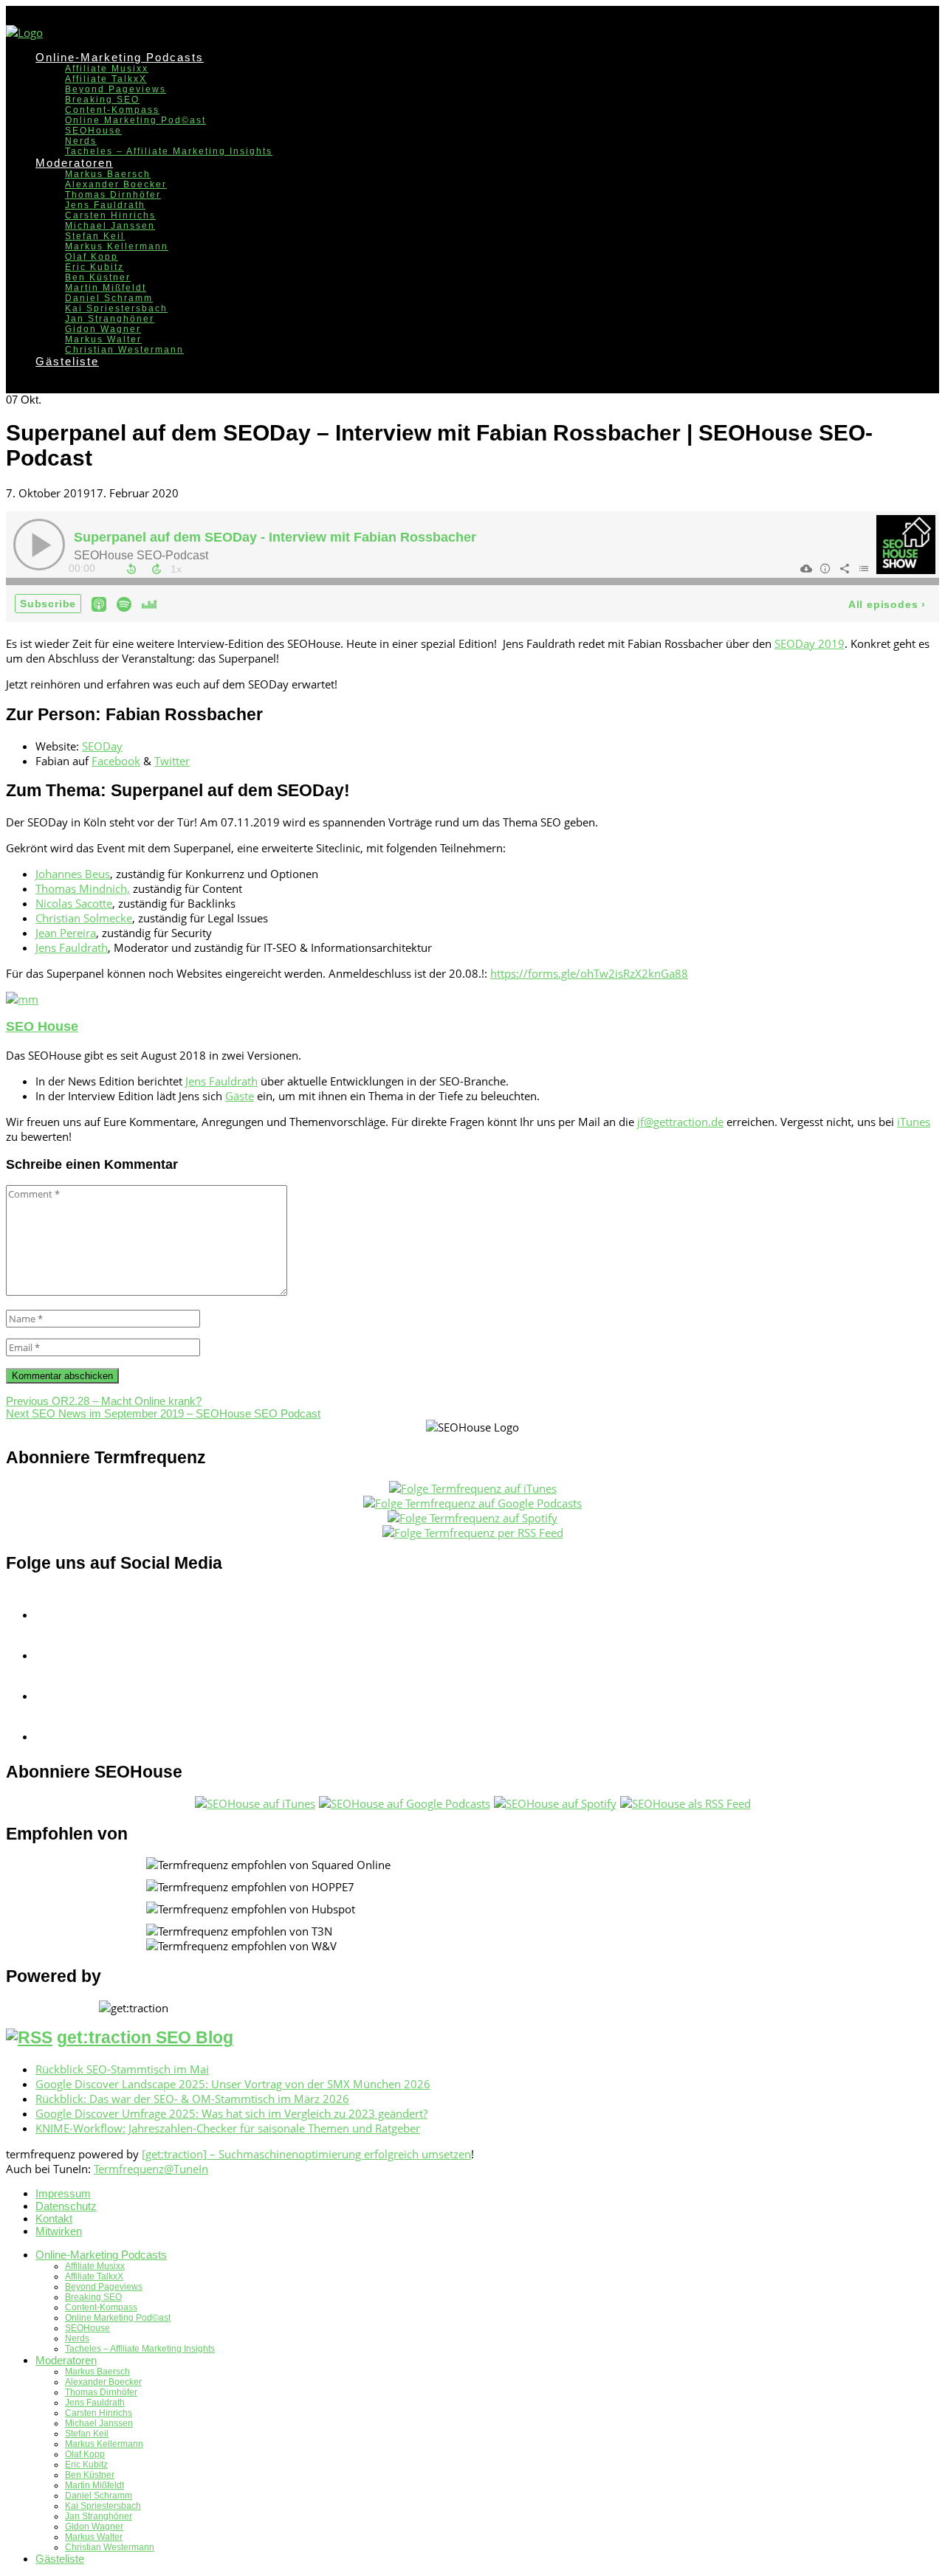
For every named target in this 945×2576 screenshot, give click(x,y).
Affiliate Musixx (107, 69)
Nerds (81, 141)
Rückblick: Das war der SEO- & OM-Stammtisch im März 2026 (192, 2099)
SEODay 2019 (810, 643)
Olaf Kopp (92, 257)
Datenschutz (66, 2206)
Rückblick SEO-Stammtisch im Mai (122, 2069)
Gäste (240, 1096)
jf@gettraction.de (680, 1122)
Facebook (116, 761)
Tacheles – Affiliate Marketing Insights (169, 151)
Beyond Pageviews (116, 89)
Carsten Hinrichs (110, 215)
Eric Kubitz (94, 267)
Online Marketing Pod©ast (135, 120)
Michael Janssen (110, 226)
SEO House (42, 1026)
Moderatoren (74, 163)
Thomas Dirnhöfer (113, 195)
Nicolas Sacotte (74, 903)
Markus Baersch (108, 174)
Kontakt (54, 2218)
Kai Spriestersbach (116, 308)
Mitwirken (59, 2231)
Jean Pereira (66, 933)
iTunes (914, 1122)
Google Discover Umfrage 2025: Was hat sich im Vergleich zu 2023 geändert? (231, 2113)
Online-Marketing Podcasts (120, 57)
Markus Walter (103, 339)
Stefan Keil (95, 236)
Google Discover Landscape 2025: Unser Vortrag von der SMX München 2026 (233, 2084)
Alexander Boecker (116, 184)
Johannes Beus (73, 874)
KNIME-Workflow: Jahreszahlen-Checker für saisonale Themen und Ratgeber (228, 2128)
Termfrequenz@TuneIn (151, 2169)
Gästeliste (67, 361)
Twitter (172, 761)
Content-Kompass (112, 110)
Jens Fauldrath (105, 205)
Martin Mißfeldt (106, 288)
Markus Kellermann (117, 246)
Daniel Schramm (109, 298)
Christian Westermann (124, 350)
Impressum (63, 2193)
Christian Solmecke (84, 918)
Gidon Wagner (103, 329)
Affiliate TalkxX (106, 79)
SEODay (102, 746)
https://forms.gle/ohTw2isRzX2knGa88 (589, 973)
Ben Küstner (98, 277)
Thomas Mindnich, (83, 888)
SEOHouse (93, 131)
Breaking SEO (102, 100)
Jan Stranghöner (110, 319)
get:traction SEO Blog (145, 2038)
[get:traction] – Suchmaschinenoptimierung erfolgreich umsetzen (306, 2154)
